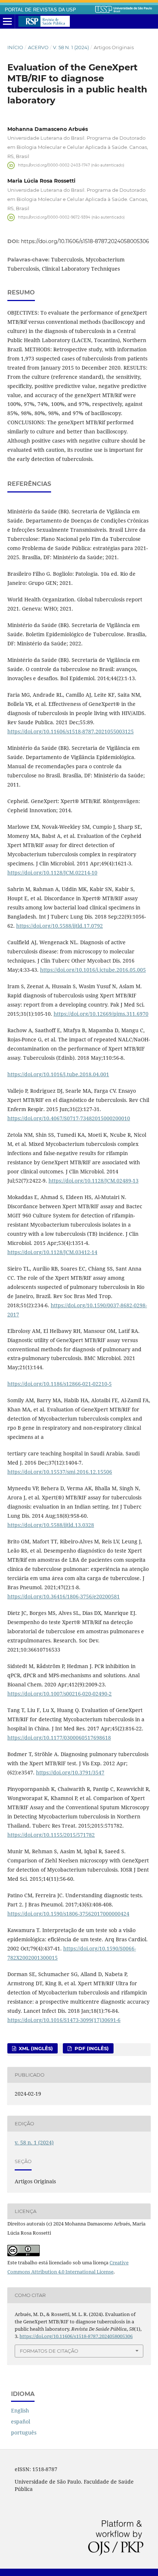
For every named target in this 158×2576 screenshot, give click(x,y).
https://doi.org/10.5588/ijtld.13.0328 (51, 1525)
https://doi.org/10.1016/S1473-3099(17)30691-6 (64, 2020)
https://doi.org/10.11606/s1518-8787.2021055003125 (71, 731)
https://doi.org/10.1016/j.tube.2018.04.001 (58, 1074)
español (21, 2421)
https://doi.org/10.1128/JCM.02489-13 (94, 1181)
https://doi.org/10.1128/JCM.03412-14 (52, 1252)
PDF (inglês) (91, 2048)
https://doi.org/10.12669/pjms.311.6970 (101, 1014)
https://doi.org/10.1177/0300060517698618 (59, 1738)
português (24, 2432)
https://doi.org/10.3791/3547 (70, 1772)
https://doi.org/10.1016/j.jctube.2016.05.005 (93, 970)
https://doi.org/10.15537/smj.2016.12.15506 (60, 1472)
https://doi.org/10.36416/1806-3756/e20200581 (64, 1596)
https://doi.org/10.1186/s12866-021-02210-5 (60, 1384)
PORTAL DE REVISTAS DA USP (40, 10)
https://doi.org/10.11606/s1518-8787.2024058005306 (85, 241)
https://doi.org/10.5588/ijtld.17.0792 (60, 926)
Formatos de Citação (49, 2351)
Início (15, 47)
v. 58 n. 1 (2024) (71, 47)
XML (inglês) (35, 2048)
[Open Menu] (7, 22)
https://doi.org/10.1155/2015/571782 (51, 1835)
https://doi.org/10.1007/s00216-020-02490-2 (60, 1694)
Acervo (38, 47)
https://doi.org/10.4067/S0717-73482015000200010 (69, 1118)
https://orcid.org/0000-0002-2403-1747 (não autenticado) (71, 165)
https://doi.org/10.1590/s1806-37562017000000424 (68, 1914)
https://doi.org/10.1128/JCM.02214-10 (52, 873)
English (20, 2410)
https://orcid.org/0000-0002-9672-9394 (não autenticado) (71, 217)
